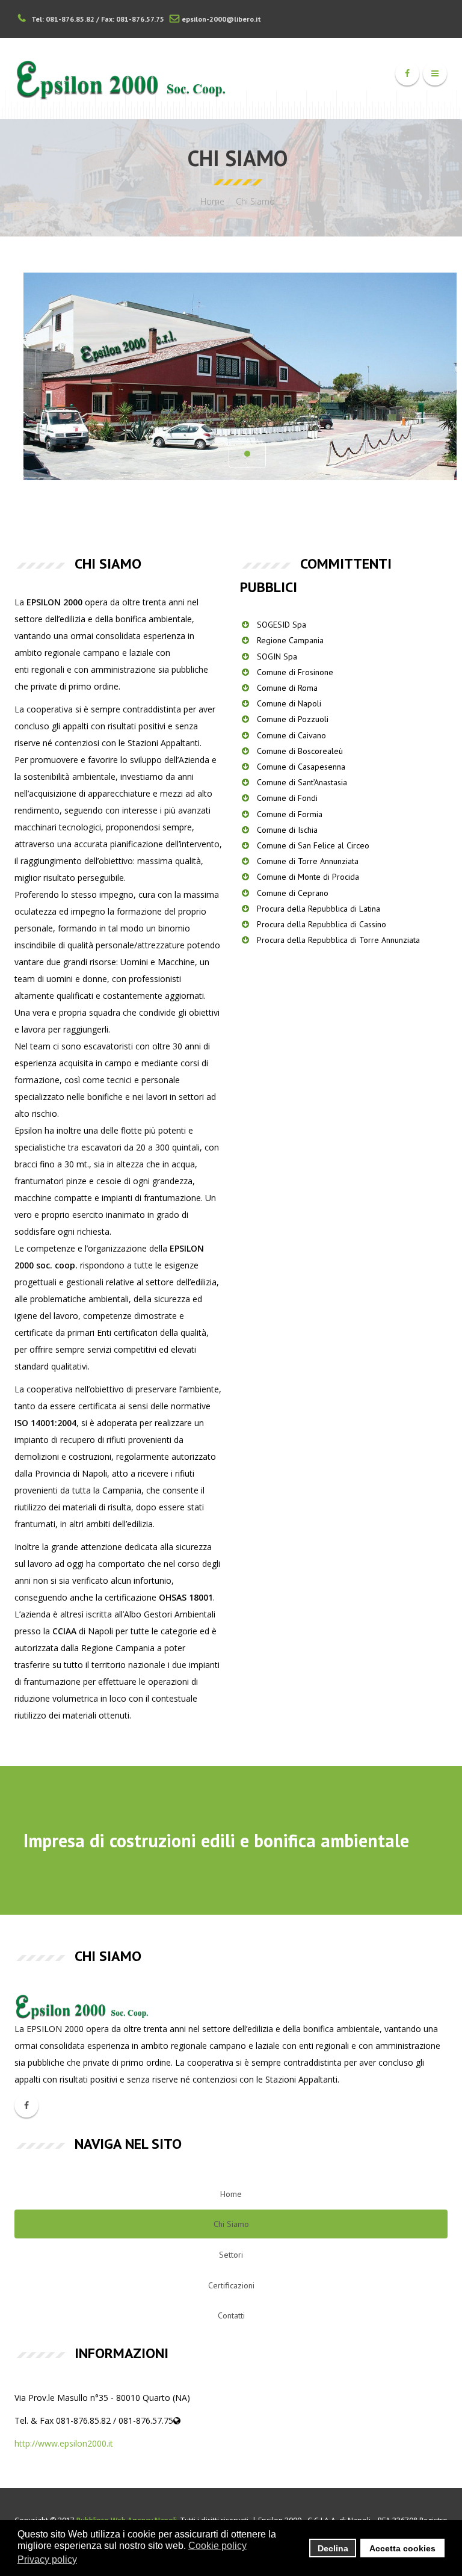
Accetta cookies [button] (402, 2548)
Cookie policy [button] (217, 2546)
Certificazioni (231, 2285)
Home (212, 201)
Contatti (231, 2315)
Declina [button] (333, 2548)
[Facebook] (407, 73)
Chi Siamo (231, 2224)
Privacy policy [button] (47, 2559)
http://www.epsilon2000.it (64, 2443)
